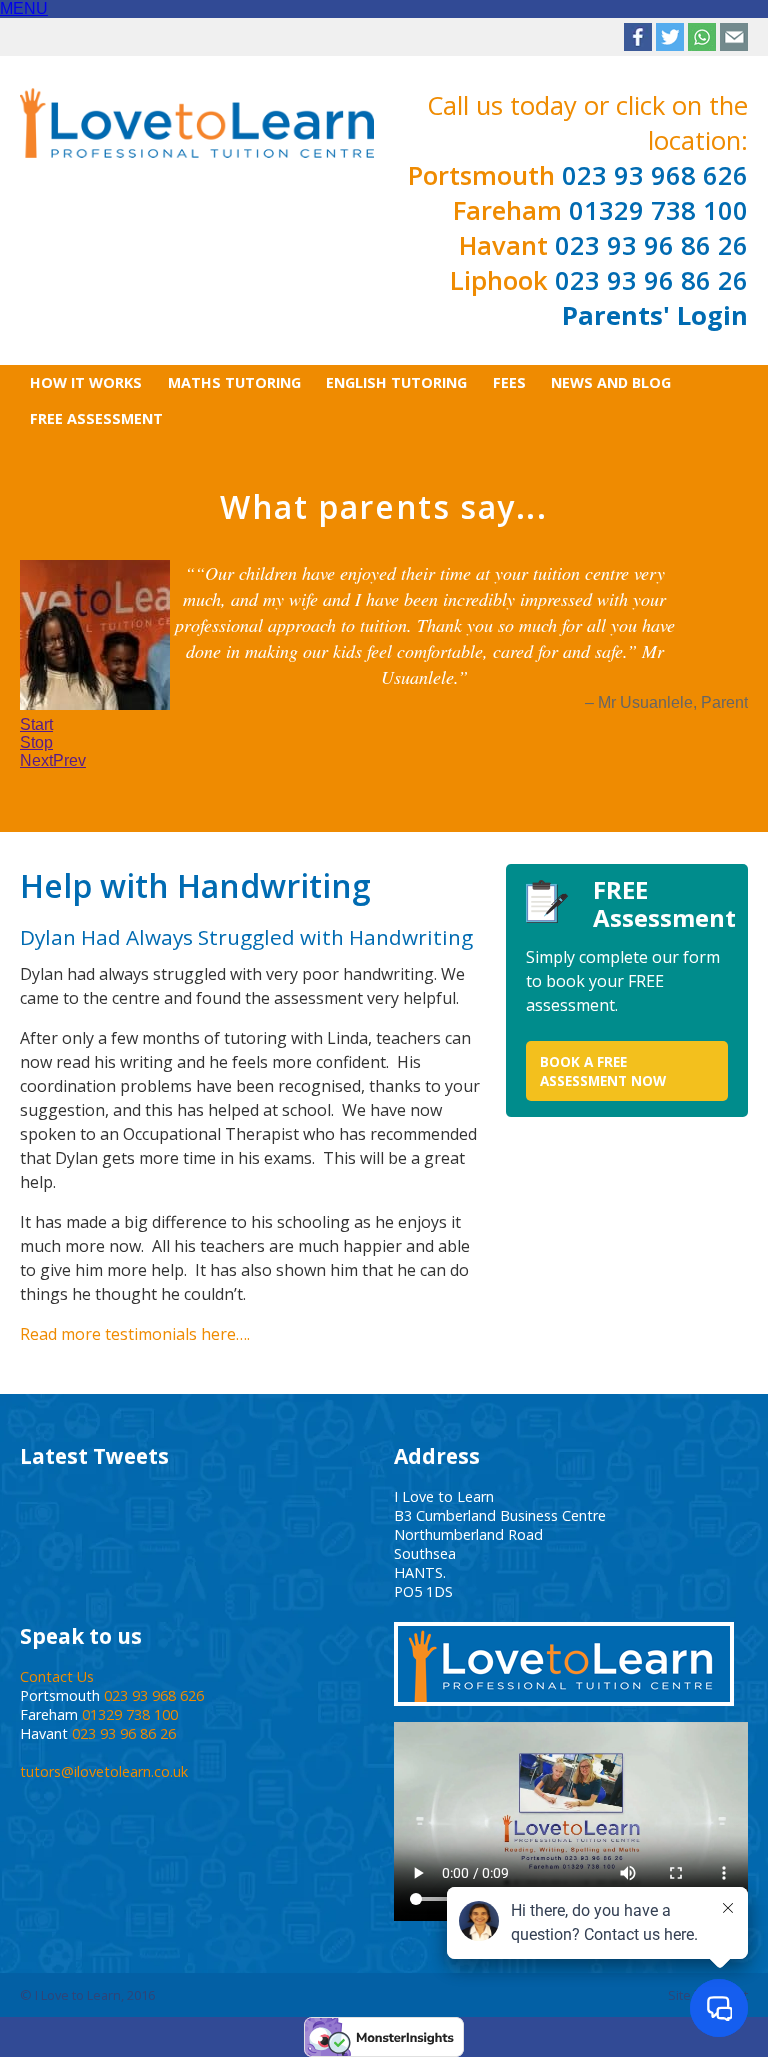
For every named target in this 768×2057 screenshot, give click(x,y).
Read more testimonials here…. (135, 1303)
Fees (509, 382)
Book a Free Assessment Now (603, 1040)
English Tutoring (396, 382)
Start (36, 694)
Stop (36, 712)
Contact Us (57, 1645)
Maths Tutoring (234, 382)
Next (36, 730)
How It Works (86, 382)
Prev (69, 730)
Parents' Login (655, 315)
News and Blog (611, 382)
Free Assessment (96, 418)
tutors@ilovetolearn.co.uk (104, 1740)
